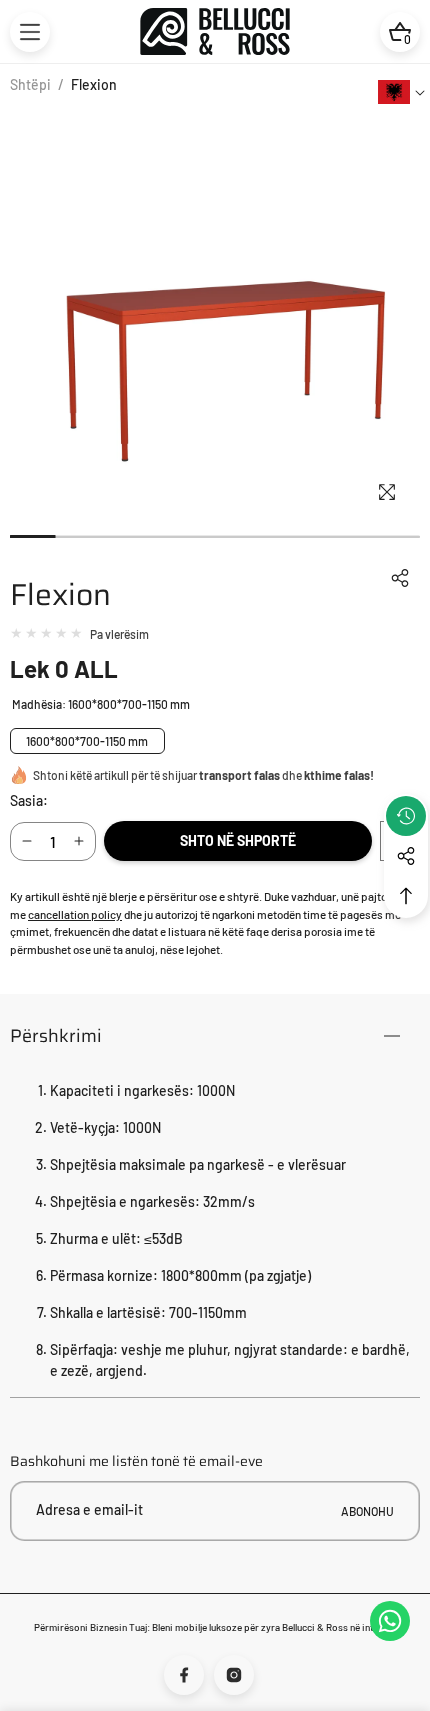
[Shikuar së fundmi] (406, 816)
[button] (30, 32)
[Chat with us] (390, 1621)
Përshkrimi (56, 1036)
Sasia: (29, 800)
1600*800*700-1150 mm (87, 741)
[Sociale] (406, 856)
